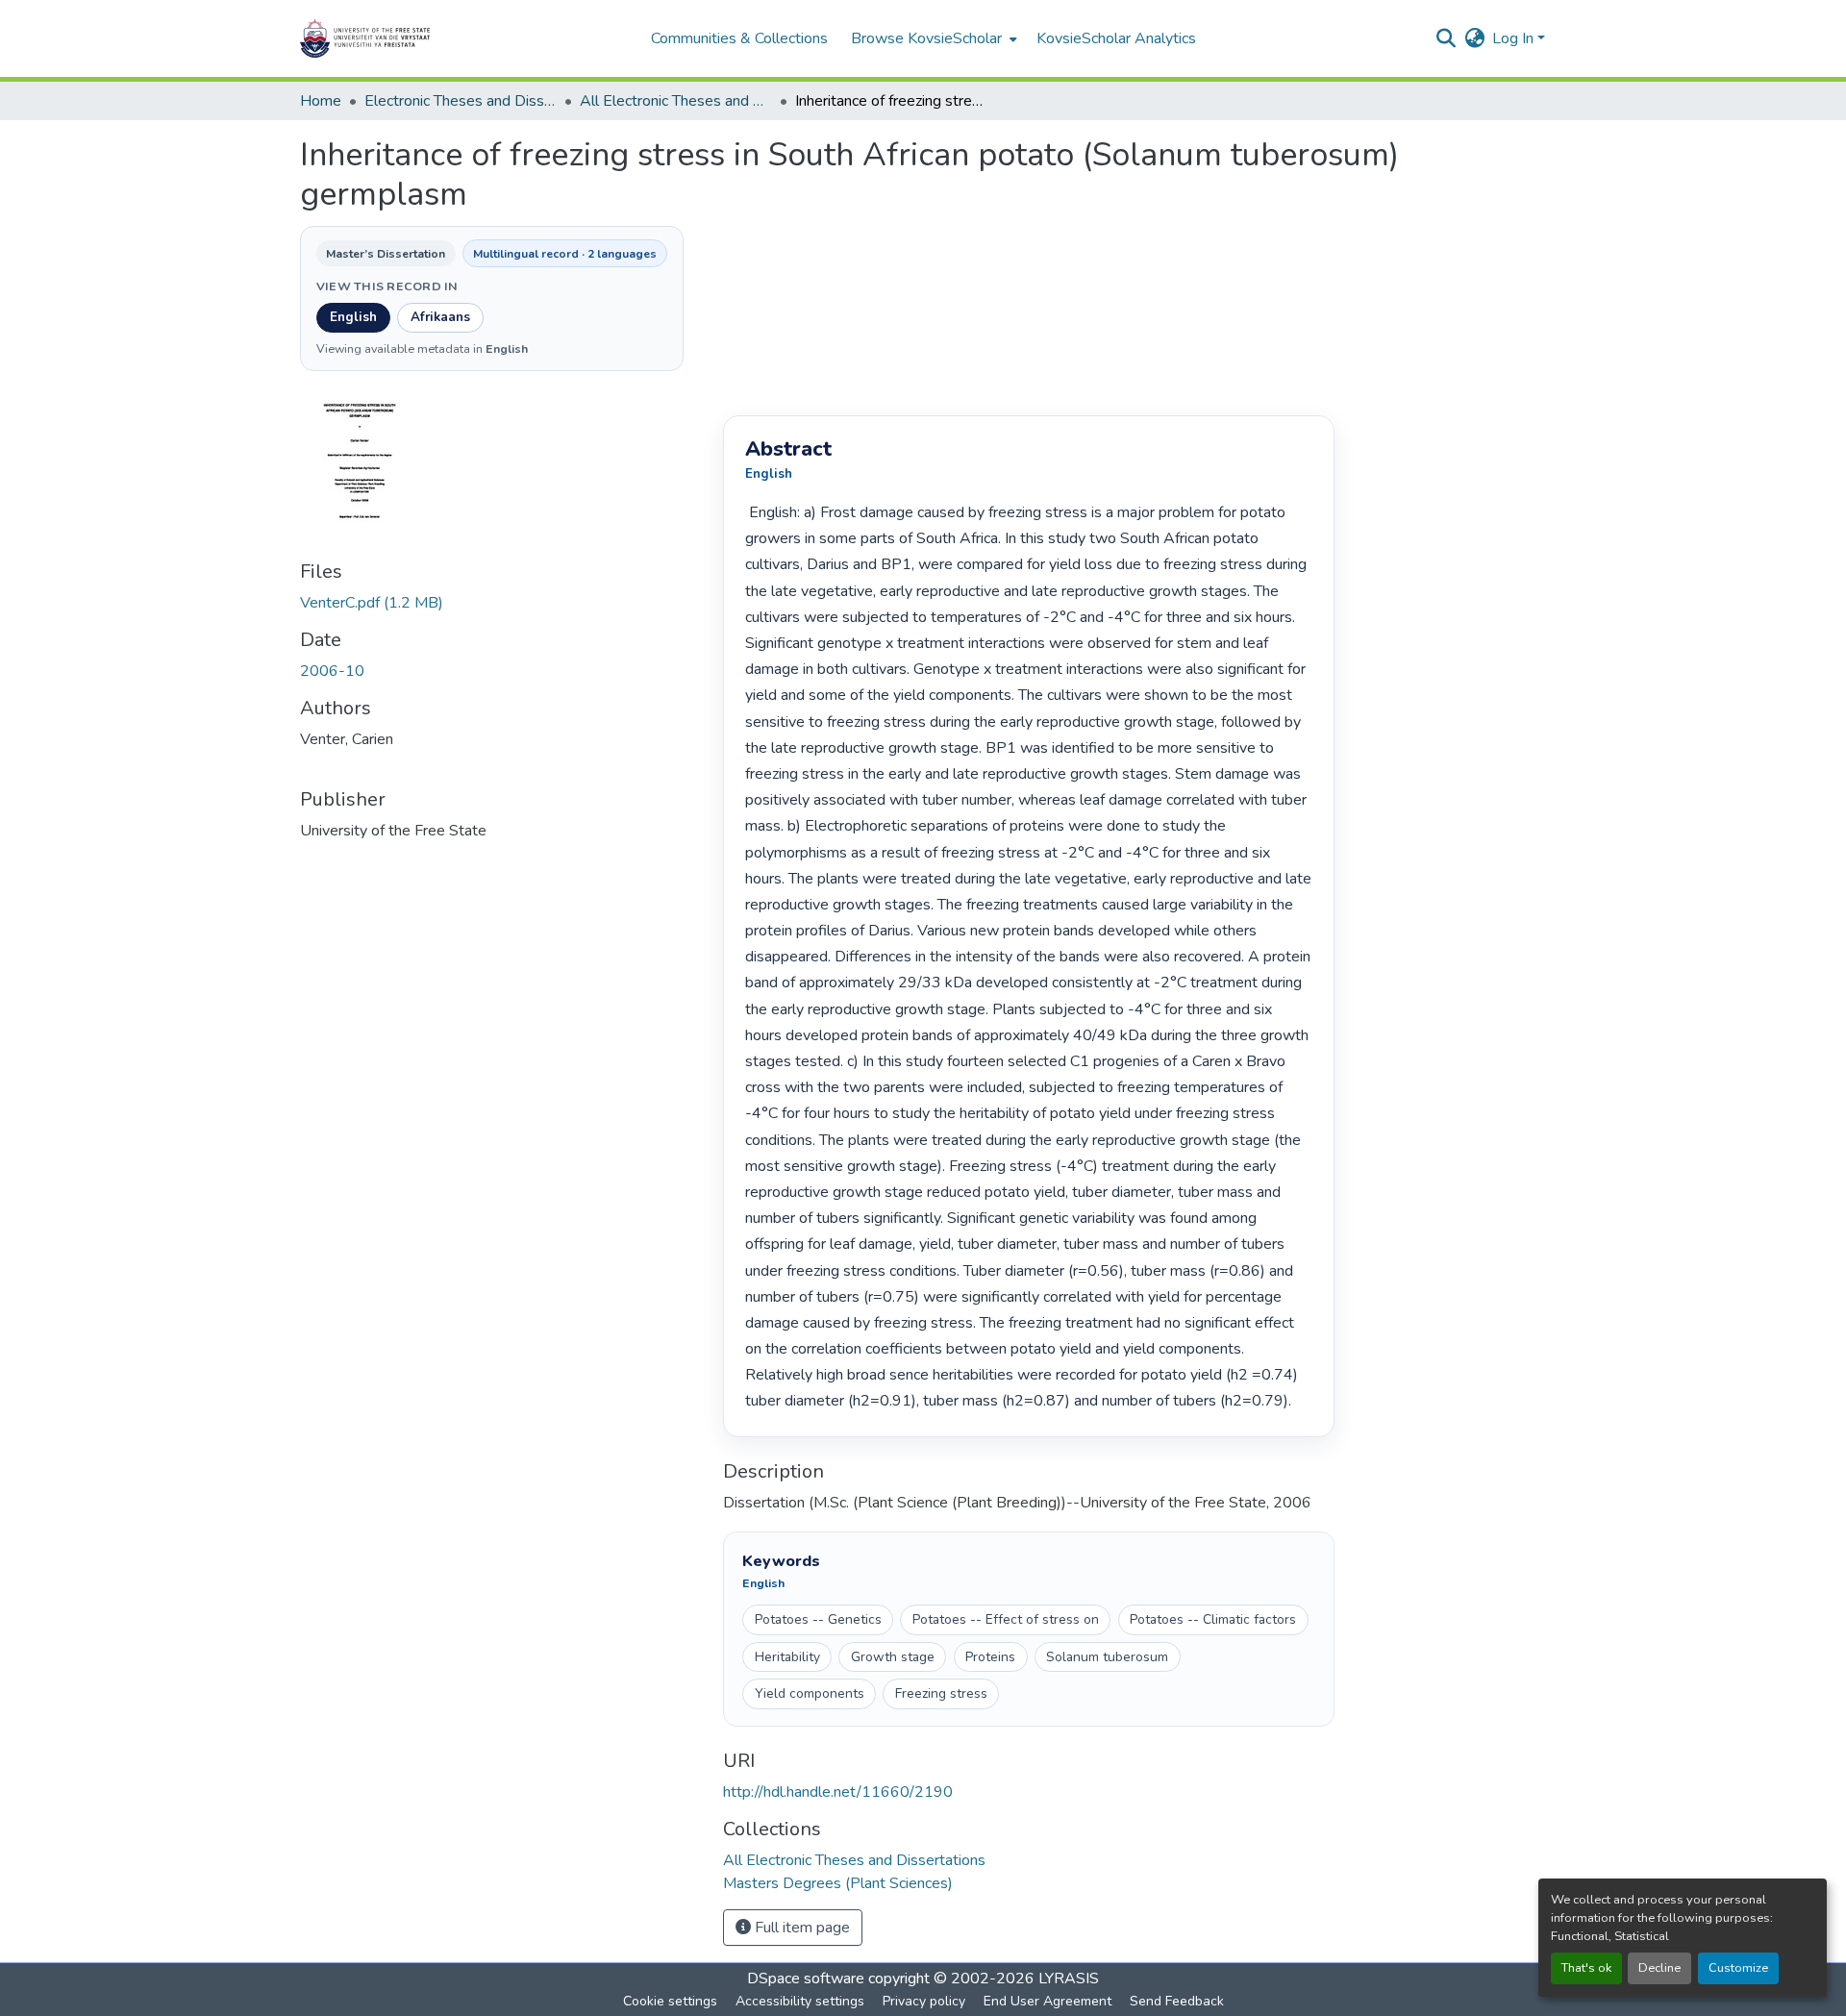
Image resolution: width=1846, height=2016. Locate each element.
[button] (425, 38)
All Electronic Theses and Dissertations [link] (676, 101)
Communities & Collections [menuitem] (739, 38)
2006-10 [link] (332, 671)
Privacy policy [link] (924, 2001)
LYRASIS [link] (1069, 1979)
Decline (1659, 1968)
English (353, 317)
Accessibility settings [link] (800, 2001)
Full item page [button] (800, 1928)
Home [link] (321, 101)
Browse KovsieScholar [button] (926, 38)
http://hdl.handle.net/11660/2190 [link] (838, 1792)
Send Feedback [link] (1177, 2001)
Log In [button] (1515, 38)
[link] (500, 603)
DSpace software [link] (806, 1979)
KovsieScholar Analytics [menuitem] (1116, 38)
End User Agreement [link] (1048, 2001)
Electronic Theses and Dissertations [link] (461, 101)
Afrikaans (440, 317)
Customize (1738, 1968)
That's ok (1586, 1968)
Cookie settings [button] (670, 2001)
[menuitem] (932, 38)
